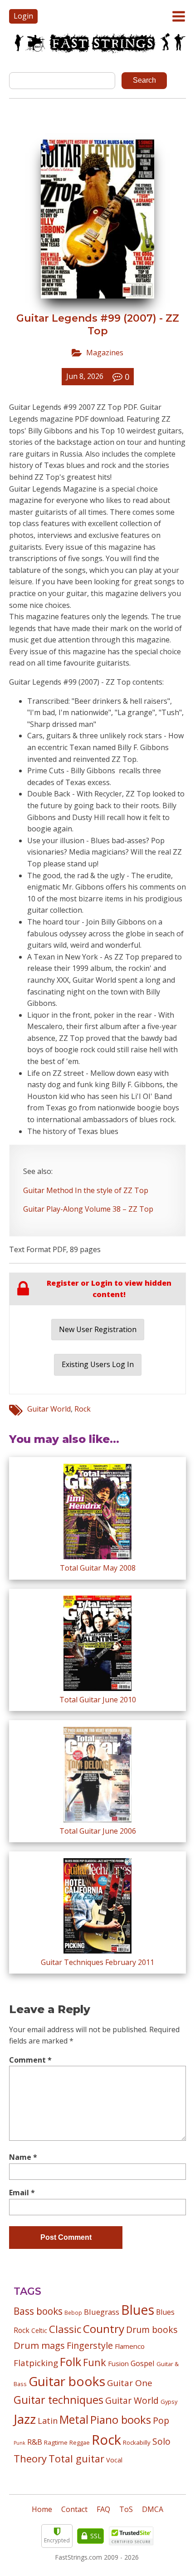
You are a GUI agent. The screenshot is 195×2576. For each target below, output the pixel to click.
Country (104, 2329)
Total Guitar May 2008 (98, 1568)
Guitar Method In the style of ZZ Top (86, 1190)
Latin (48, 2420)
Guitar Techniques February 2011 (97, 1962)
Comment (30, 2060)
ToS (126, 2509)
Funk (95, 2362)
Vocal (114, 2460)
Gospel (143, 2363)
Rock (83, 1409)
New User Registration (98, 1329)
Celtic (39, 2330)
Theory (30, 2458)
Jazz (25, 2419)
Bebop (73, 2312)
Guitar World (49, 1409)
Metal (74, 2419)
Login (23, 16)
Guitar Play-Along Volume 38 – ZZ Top (88, 1209)
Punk (19, 2443)
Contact (74, 2509)
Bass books (38, 2311)
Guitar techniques (58, 2400)
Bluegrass (102, 2312)
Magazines (105, 353)
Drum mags (39, 2345)
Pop (161, 2420)
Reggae (80, 2442)
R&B (35, 2442)
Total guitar (76, 2459)
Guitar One (130, 2383)
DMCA (153, 2509)
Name (23, 2157)
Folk (71, 2362)
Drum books (152, 2330)
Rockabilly (137, 2442)
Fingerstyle (90, 2345)
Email (22, 2193)
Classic (65, 2329)
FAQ (103, 2509)
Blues (138, 2310)
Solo (161, 2441)
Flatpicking (36, 2363)
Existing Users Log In (98, 1364)
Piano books (121, 2420)
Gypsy (169, 2402)
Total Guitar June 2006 (98, 1831)
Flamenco (130, 2346)
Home (42, 2509)
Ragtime (56, 2442)
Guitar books (67, 2381)
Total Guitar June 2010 (98, 1700)
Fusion (118, 2363)
